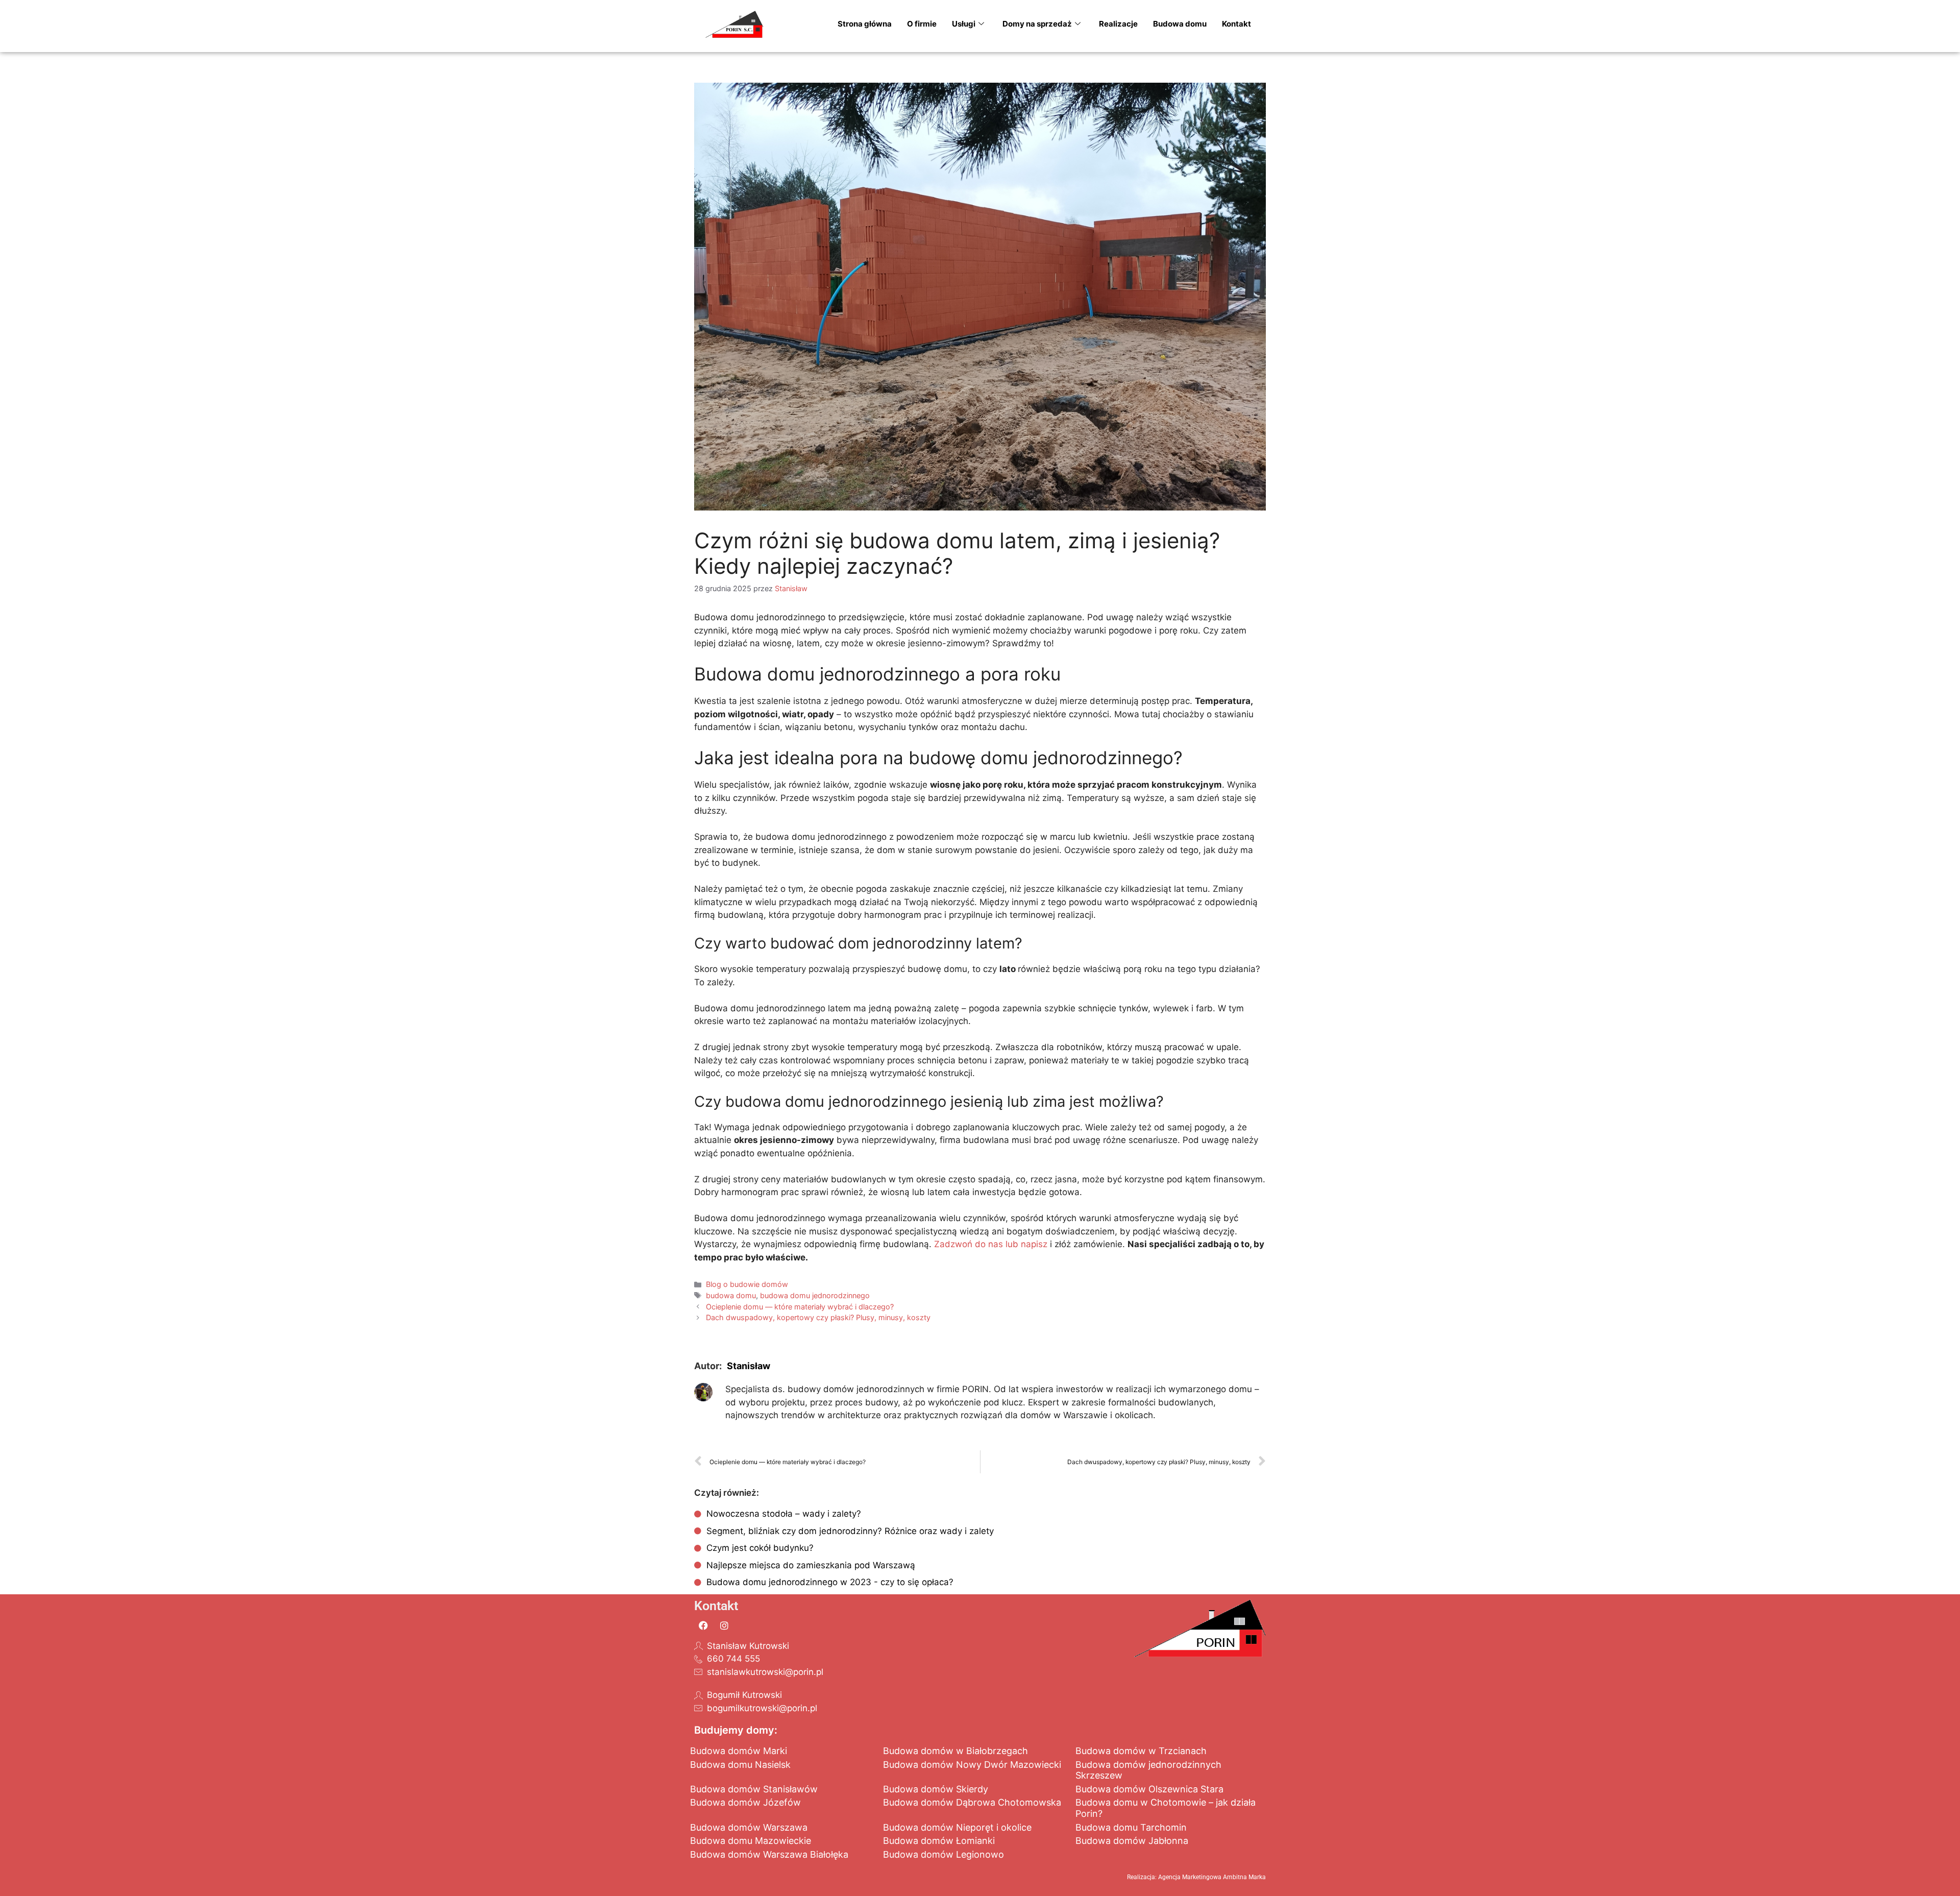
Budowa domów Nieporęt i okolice (957, 1827)
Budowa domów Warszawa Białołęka (769, 1854)
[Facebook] (703, 1625)
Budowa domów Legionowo (944, 1854)
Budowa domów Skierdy (936, 1789)
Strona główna (865, 24)
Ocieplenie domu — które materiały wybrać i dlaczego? (800, 1307)
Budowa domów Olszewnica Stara (1149, 1789)
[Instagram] (724, 1625)
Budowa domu (1180, 24)
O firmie (922, 24)
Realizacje (1118, 24)
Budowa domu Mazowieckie (751, 1841)
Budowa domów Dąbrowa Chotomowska (972, 1802)
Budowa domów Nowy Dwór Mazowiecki (972, 1765)
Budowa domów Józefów (745, 1802)
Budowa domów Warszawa (749, 1827)
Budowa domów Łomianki (939, 1841)
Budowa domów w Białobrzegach (955, 1751)
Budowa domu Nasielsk (740, 1765)
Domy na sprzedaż (1037, 24)
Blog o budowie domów (747, 1284)
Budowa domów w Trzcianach (1141, 1751)
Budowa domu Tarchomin (1131, 1827)
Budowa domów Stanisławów (754, 1789)
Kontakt (1236, 24)
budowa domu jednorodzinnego (815, 1295)
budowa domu (731, 1295)
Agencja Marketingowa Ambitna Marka (1212, 1877)
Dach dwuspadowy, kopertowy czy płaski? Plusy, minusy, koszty (818, 1317)
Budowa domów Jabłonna (1132, 1841)
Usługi (964, 24)
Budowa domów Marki (739, 1751)
